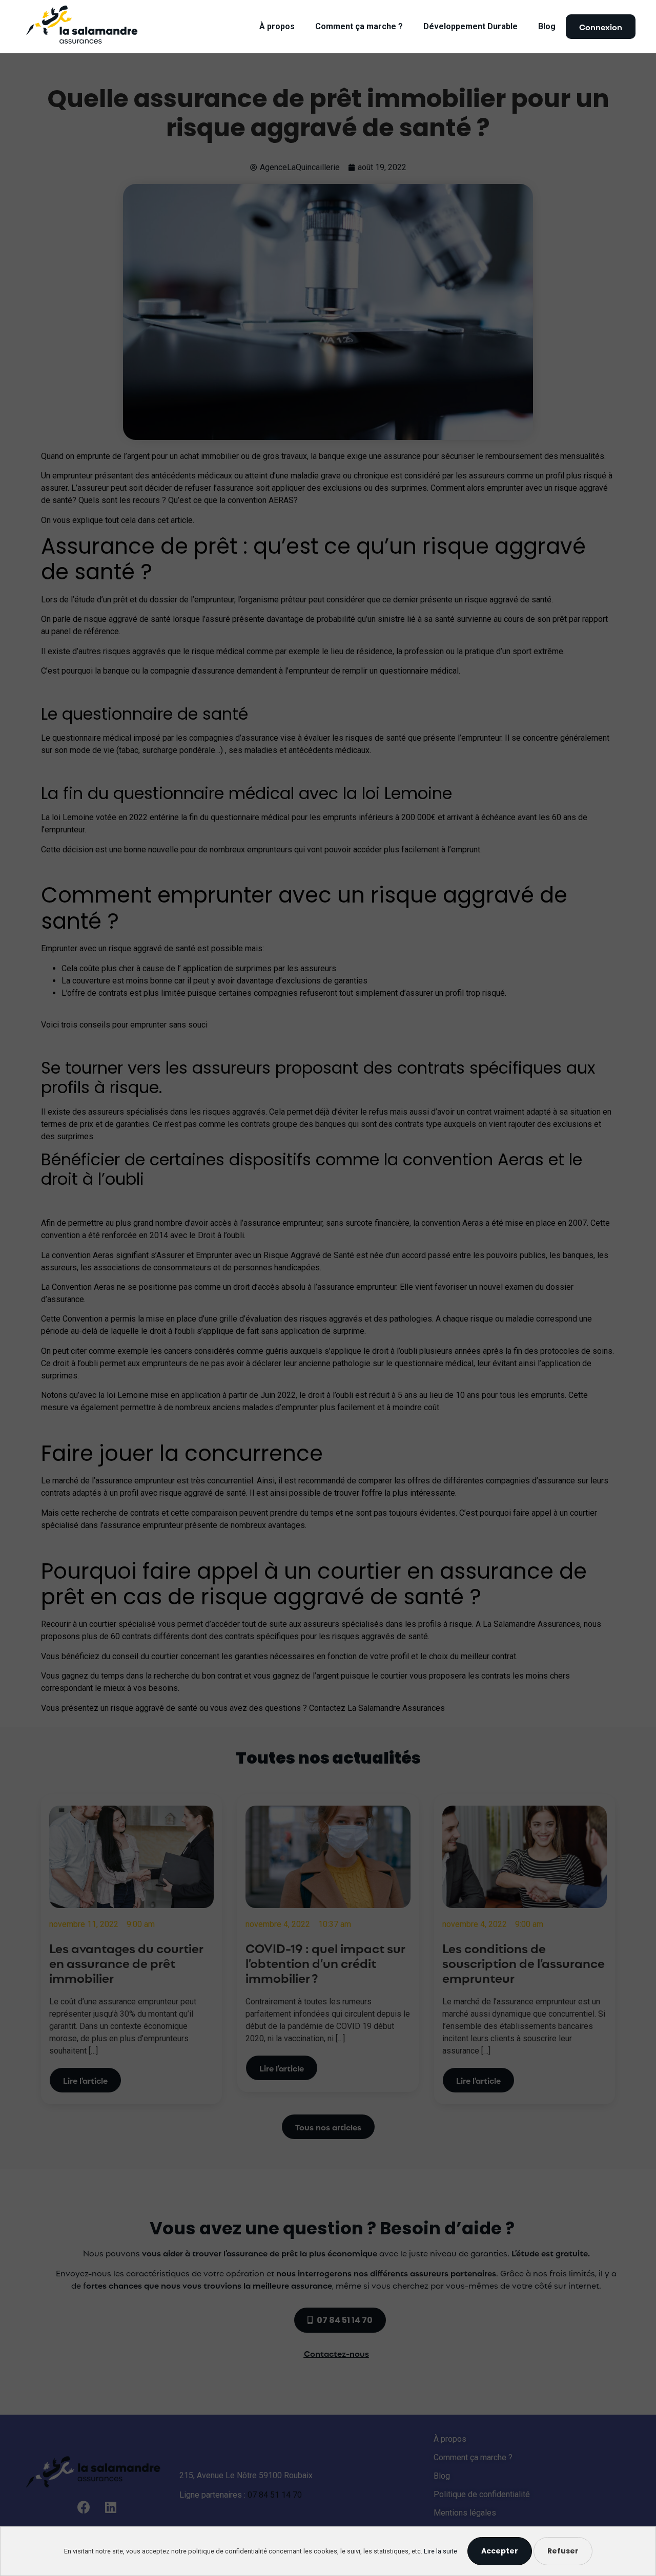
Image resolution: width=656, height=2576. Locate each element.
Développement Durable (470, 26)
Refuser (563, 2551)
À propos (277, 26)
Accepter (500, 2551)
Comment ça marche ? (359, 26)
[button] (601, 27)
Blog (547, 26)
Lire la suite (440, 2551)
